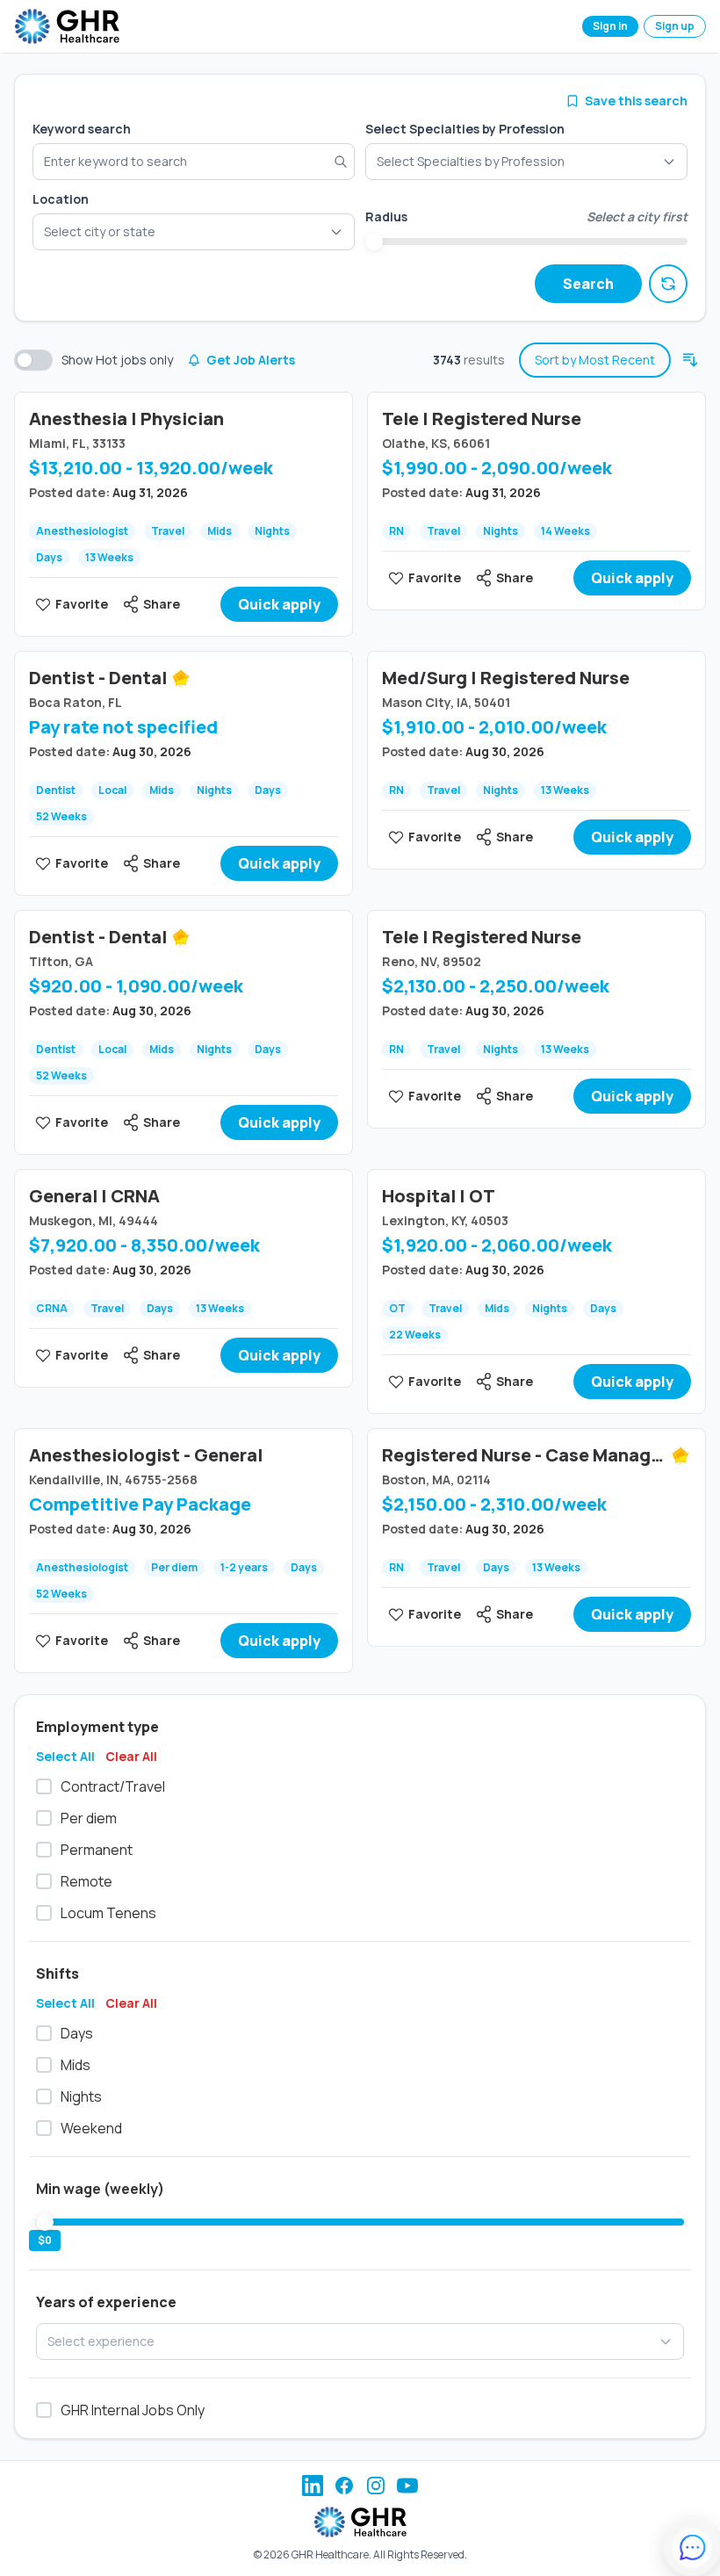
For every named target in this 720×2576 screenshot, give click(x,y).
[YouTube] (407, 2486)
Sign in (610, 26)
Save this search (636, 101)
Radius (386, 216)
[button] (194, 232)
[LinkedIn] (313, 2486)
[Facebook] (344, 2486)
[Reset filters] (668, 284)
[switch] (33, 360)
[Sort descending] (690, 360)
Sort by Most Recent (595, 360)
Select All (65, 1756)
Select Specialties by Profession (465, 129)
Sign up (675, 26)
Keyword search (82, 129)
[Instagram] (376, 2486)
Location (61, 199)
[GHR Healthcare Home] (67, 26)
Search (588, 284)
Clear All (131, 1756)
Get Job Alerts (251, 360)
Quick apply (279, 604)
